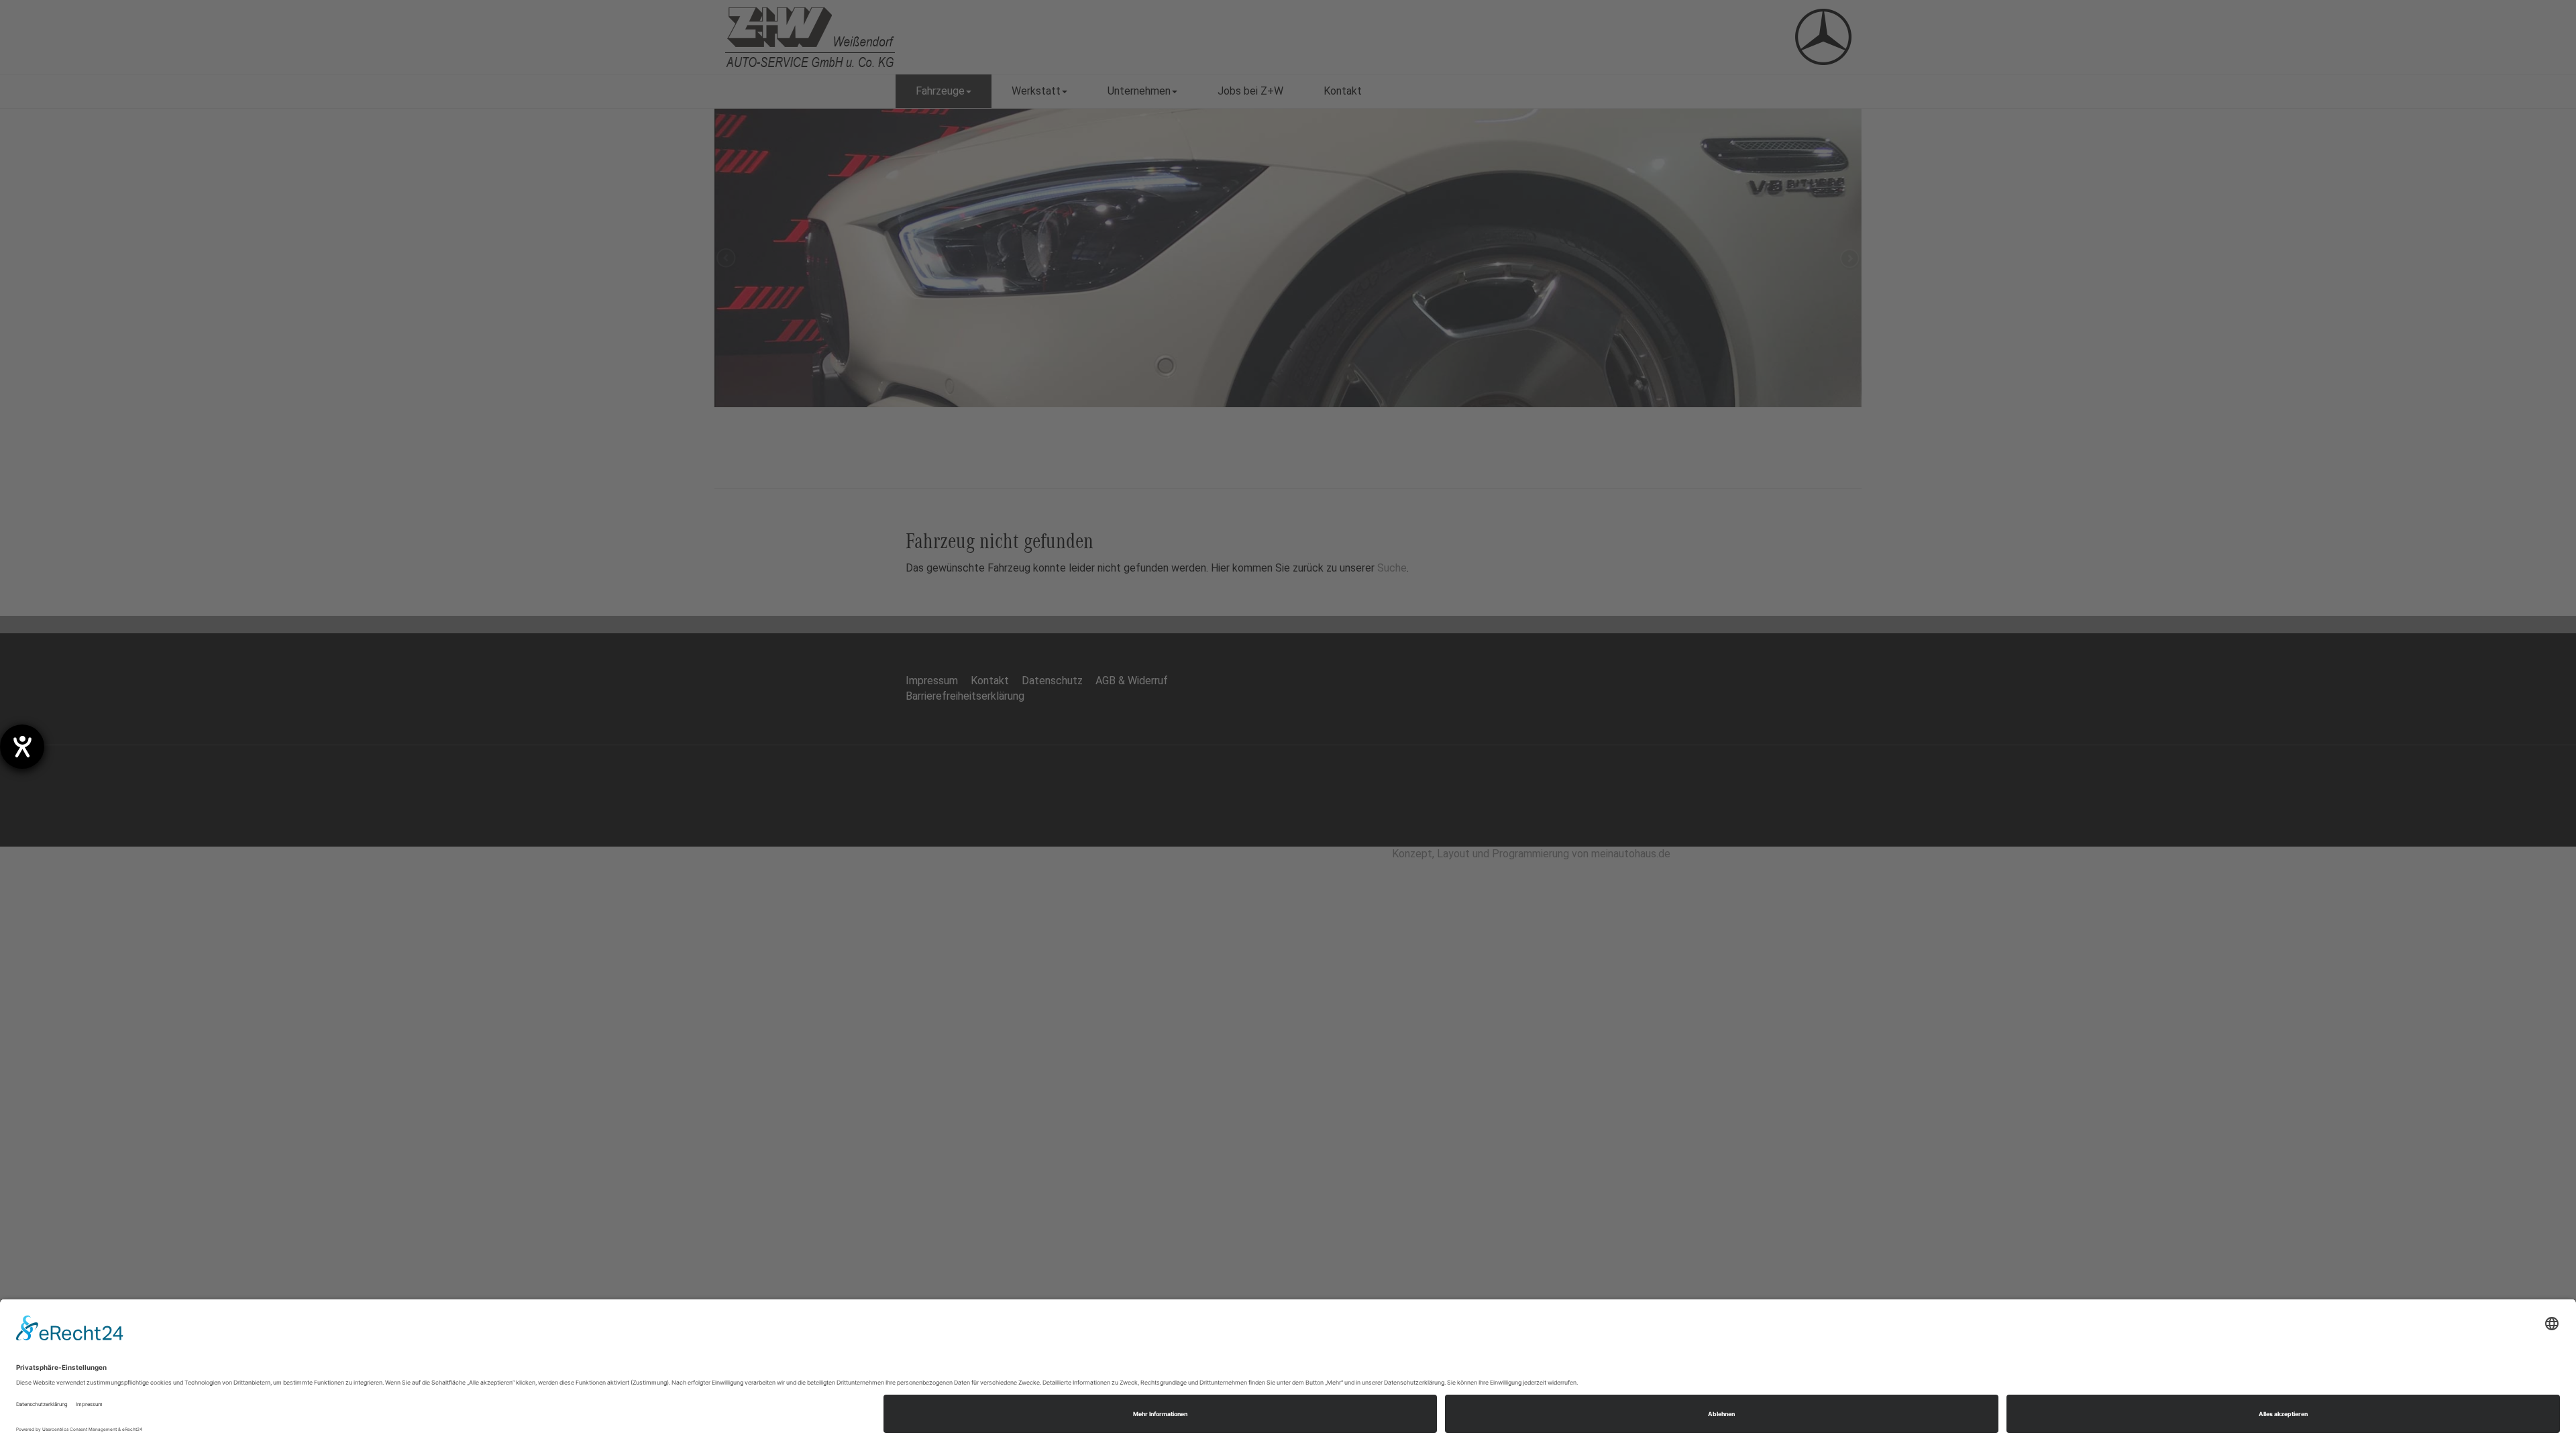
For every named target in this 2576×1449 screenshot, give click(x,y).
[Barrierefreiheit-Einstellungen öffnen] (22, 747)
